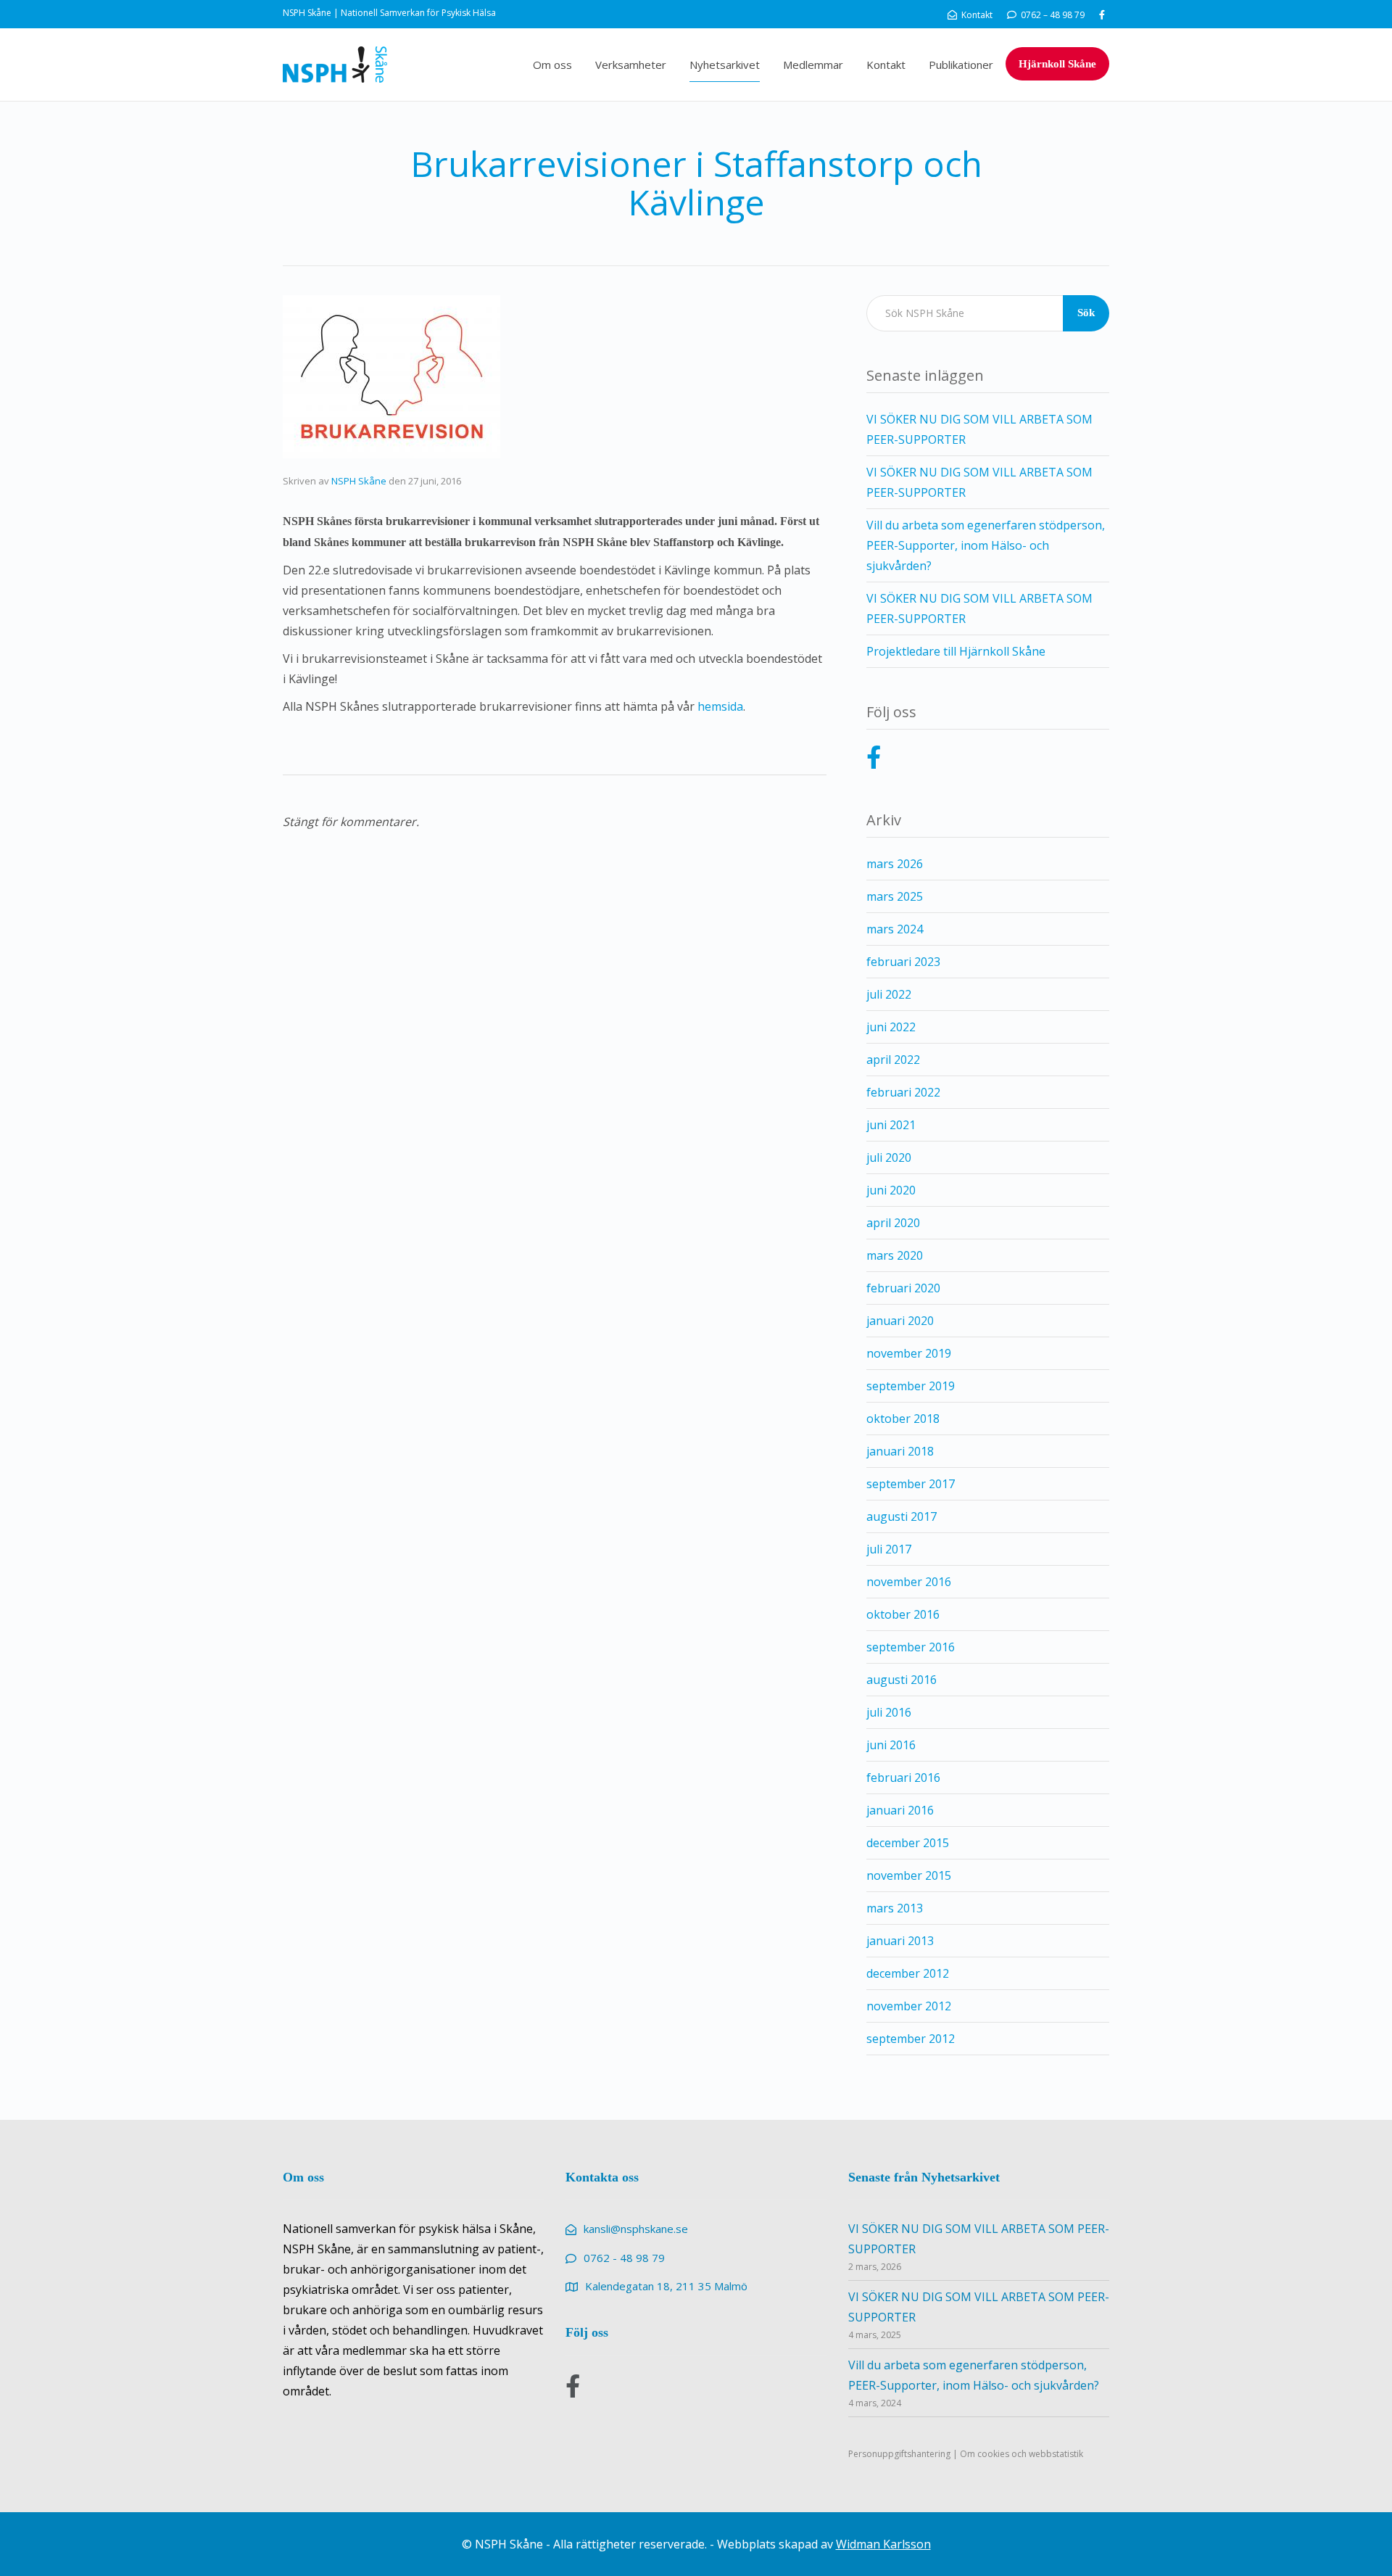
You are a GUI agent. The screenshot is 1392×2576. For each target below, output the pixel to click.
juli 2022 (889, 994)
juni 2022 (891, 1027)
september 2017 (911, 1484)
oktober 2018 (903, 1419)
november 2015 (909, 1875)
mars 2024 (895, 929)
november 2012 (909, 2006)
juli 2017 (889, 1549)
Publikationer (961, 65)
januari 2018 (900, 1451)
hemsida (720, 706)
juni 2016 (891, 1745)
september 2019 (911, 1386)
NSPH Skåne (359, 481)
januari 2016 (900, 1810)
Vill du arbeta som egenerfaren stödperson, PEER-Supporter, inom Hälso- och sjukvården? (986, 545)
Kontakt (886, 65)
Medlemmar (813, 65)
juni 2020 (891, 1190)
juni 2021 (891, 1125)
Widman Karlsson (883, 2544)
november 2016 (909, 1582)
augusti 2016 (902, 1680)
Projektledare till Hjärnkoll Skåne (956, 651)
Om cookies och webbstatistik (1022, 2454)
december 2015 (908, 1843)
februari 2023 (903, 962)
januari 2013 (900, 1941)
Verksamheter (631, 65)
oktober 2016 (903, 1614)
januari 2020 (900, 1321)
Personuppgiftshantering (899, 2454)
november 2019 (909, 1353)
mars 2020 (895, 1255)
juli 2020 (889, 1157)
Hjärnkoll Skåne (1057, 64)
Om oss (552, 65)
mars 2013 (895, 1908)
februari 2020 (903, 1288)
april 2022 (893, 1060)
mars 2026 (895, 864)
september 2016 (911, 1647)
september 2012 (911, 2039)
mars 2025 (895, 896)
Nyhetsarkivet (725, 65)
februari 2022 (903, 1092)
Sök (1086, 313)
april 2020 (893, 1223)
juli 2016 (889, 1712)
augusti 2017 (902, 1516)
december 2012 (908, 1973)
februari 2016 (903, 1778)
